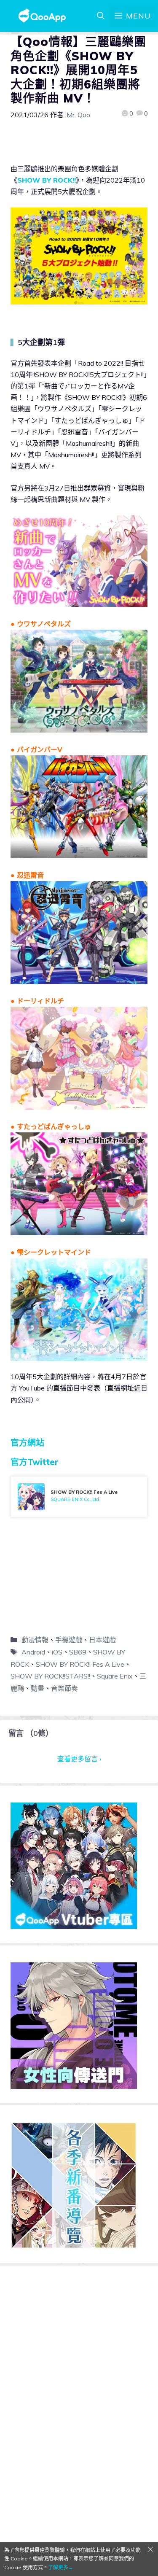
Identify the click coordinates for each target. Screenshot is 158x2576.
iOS (57, 1652)
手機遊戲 (69, 1640)
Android (33, 1652)
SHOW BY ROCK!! (47, 180)
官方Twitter (35, 1462)
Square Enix (115, 1676)
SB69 (78, 1652)
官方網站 (27, 1443)
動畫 (37, 1688)
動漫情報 (35, 1640)
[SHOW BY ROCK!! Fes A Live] (79, 1497)
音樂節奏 (64, 1688)
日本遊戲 (102, 1640)
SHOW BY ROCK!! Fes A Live (80, 1664)
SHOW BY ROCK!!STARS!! (50, 1676)
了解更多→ (61, 2567)
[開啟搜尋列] (101, 16)
